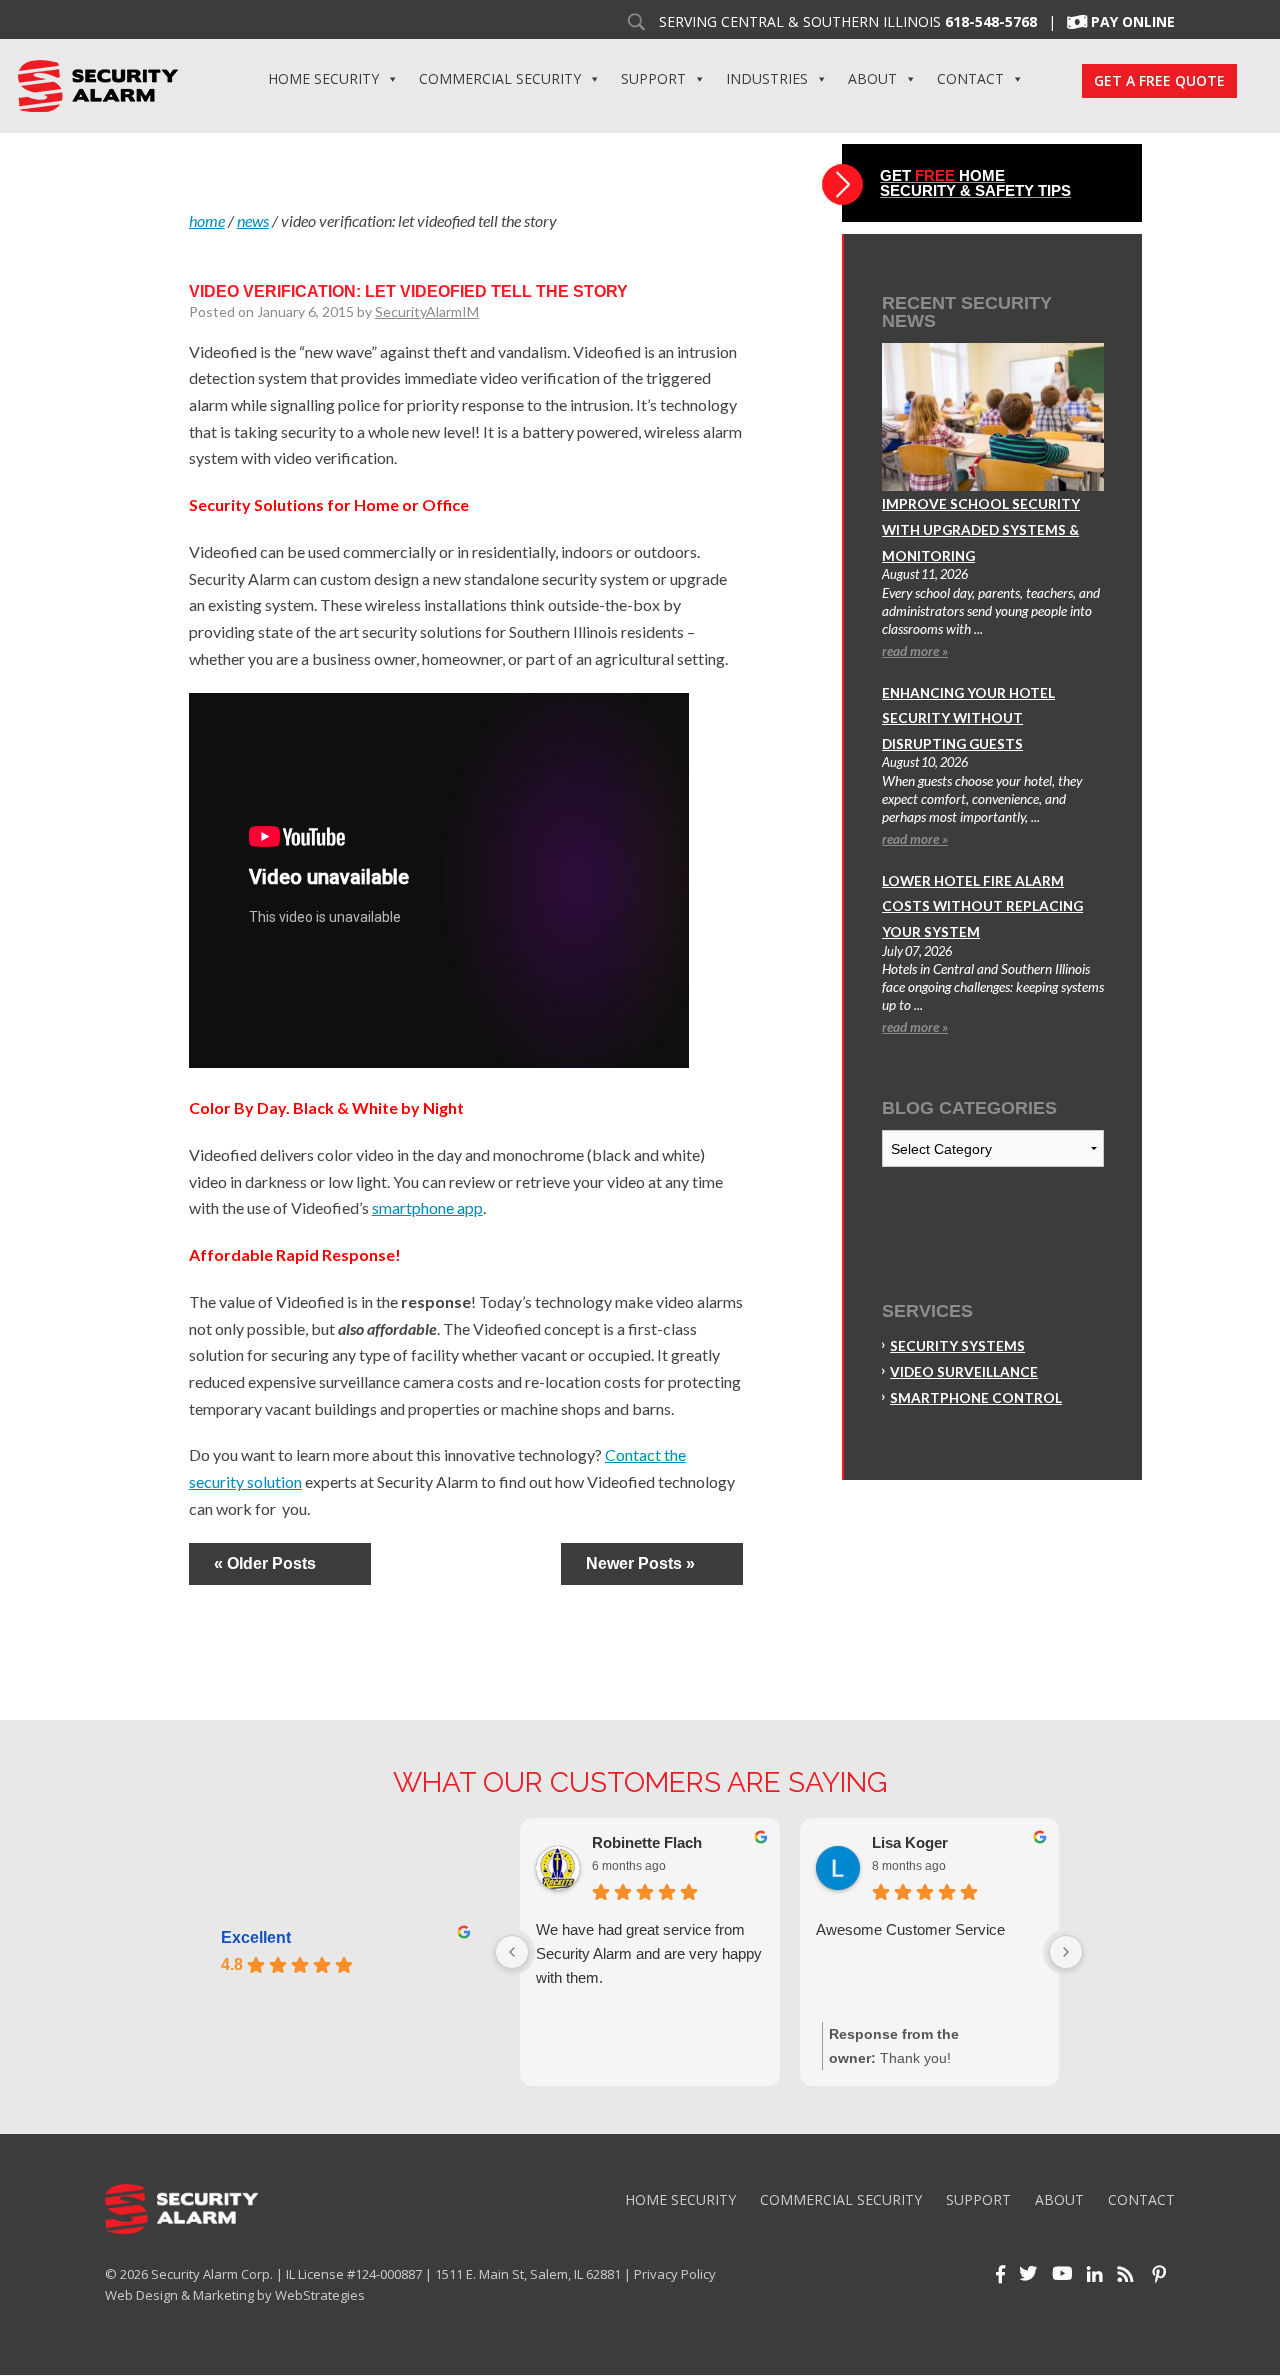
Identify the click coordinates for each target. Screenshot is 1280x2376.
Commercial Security (500, 78)
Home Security (323, 78)
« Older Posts (265, 1563)
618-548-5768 (991, 22)
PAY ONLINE (1133, 22)
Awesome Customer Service (910, 1929)
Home (207, 220)
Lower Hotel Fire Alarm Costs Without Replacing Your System (982, 906)
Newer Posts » (640, 1563)
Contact (970, 78)
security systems (957, 1346)
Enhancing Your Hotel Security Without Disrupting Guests (968, 718)
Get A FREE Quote (1159, 80)
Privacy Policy (675, 2274)
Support (653, 78)
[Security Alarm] (97, 84)
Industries (767, 78)
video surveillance (964, 1372)
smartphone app (427, 1207)
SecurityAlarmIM (427, 311)
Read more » (915, 651)
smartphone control (976, 1398)
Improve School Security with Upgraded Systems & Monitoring (981, 529)
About (872, 78)
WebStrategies (320, 2295)
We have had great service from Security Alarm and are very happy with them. (649, 1953)
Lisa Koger (910, 1842)
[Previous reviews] (512, 1952)
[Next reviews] (1066, 1952)
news (253, 220)
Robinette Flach (647, 1842)
